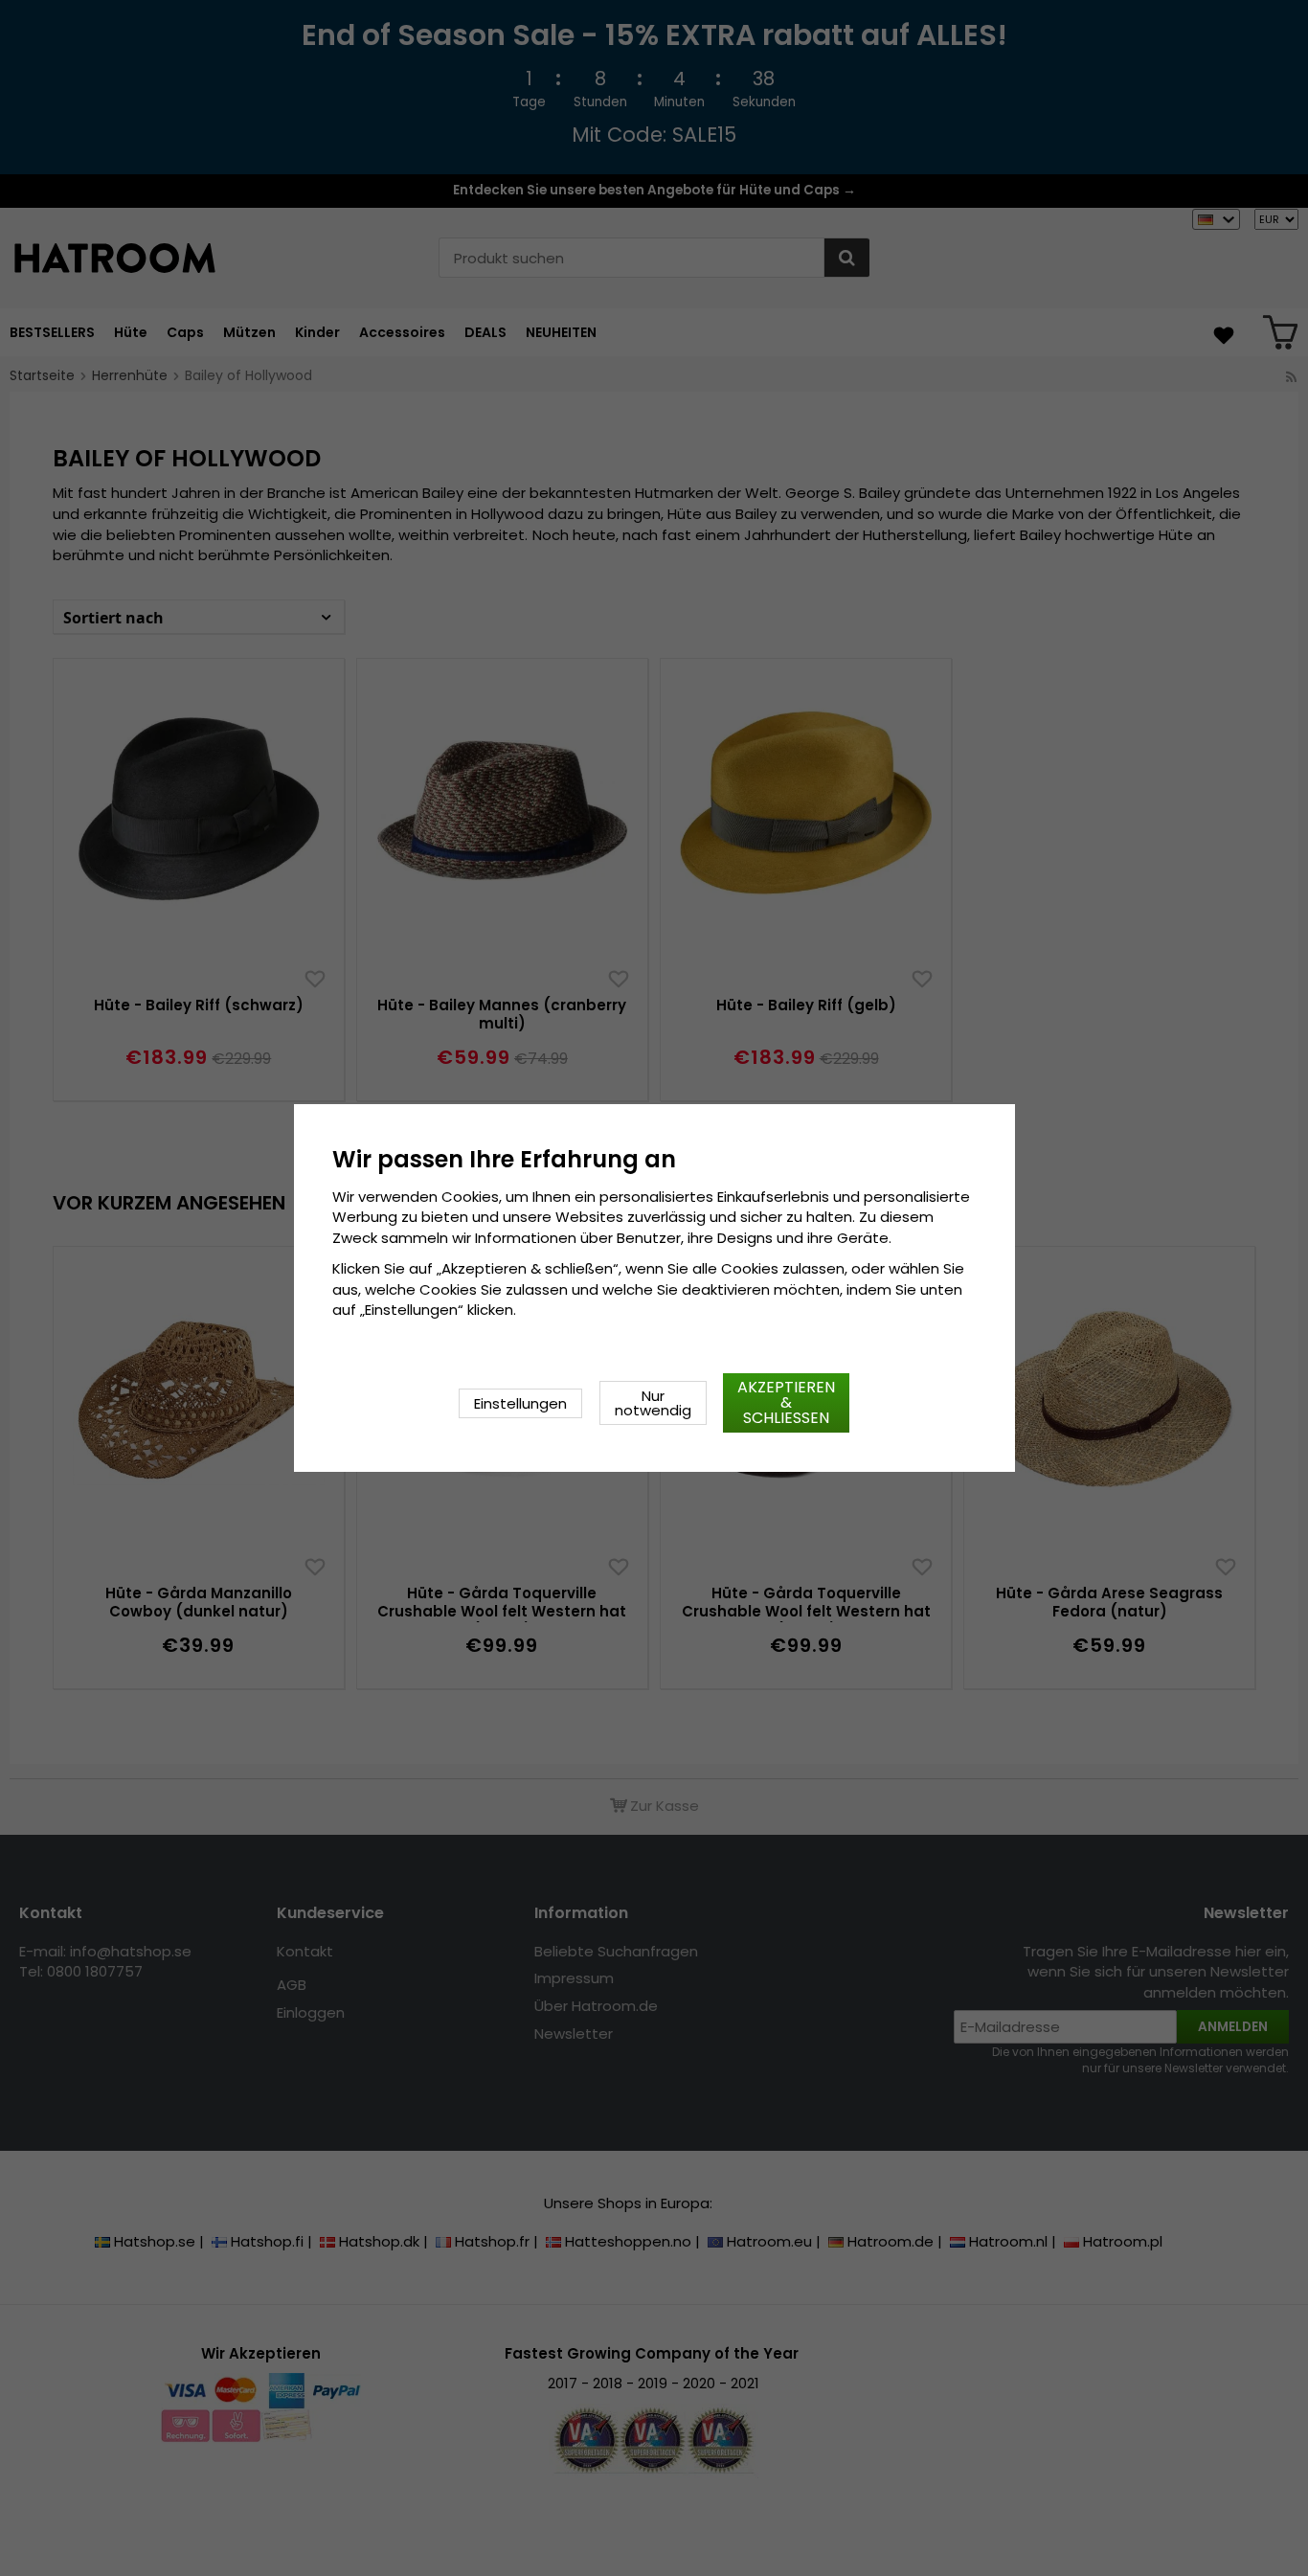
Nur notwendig (653, 1403)
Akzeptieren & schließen (786, 1402)
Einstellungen (520, 1403)
